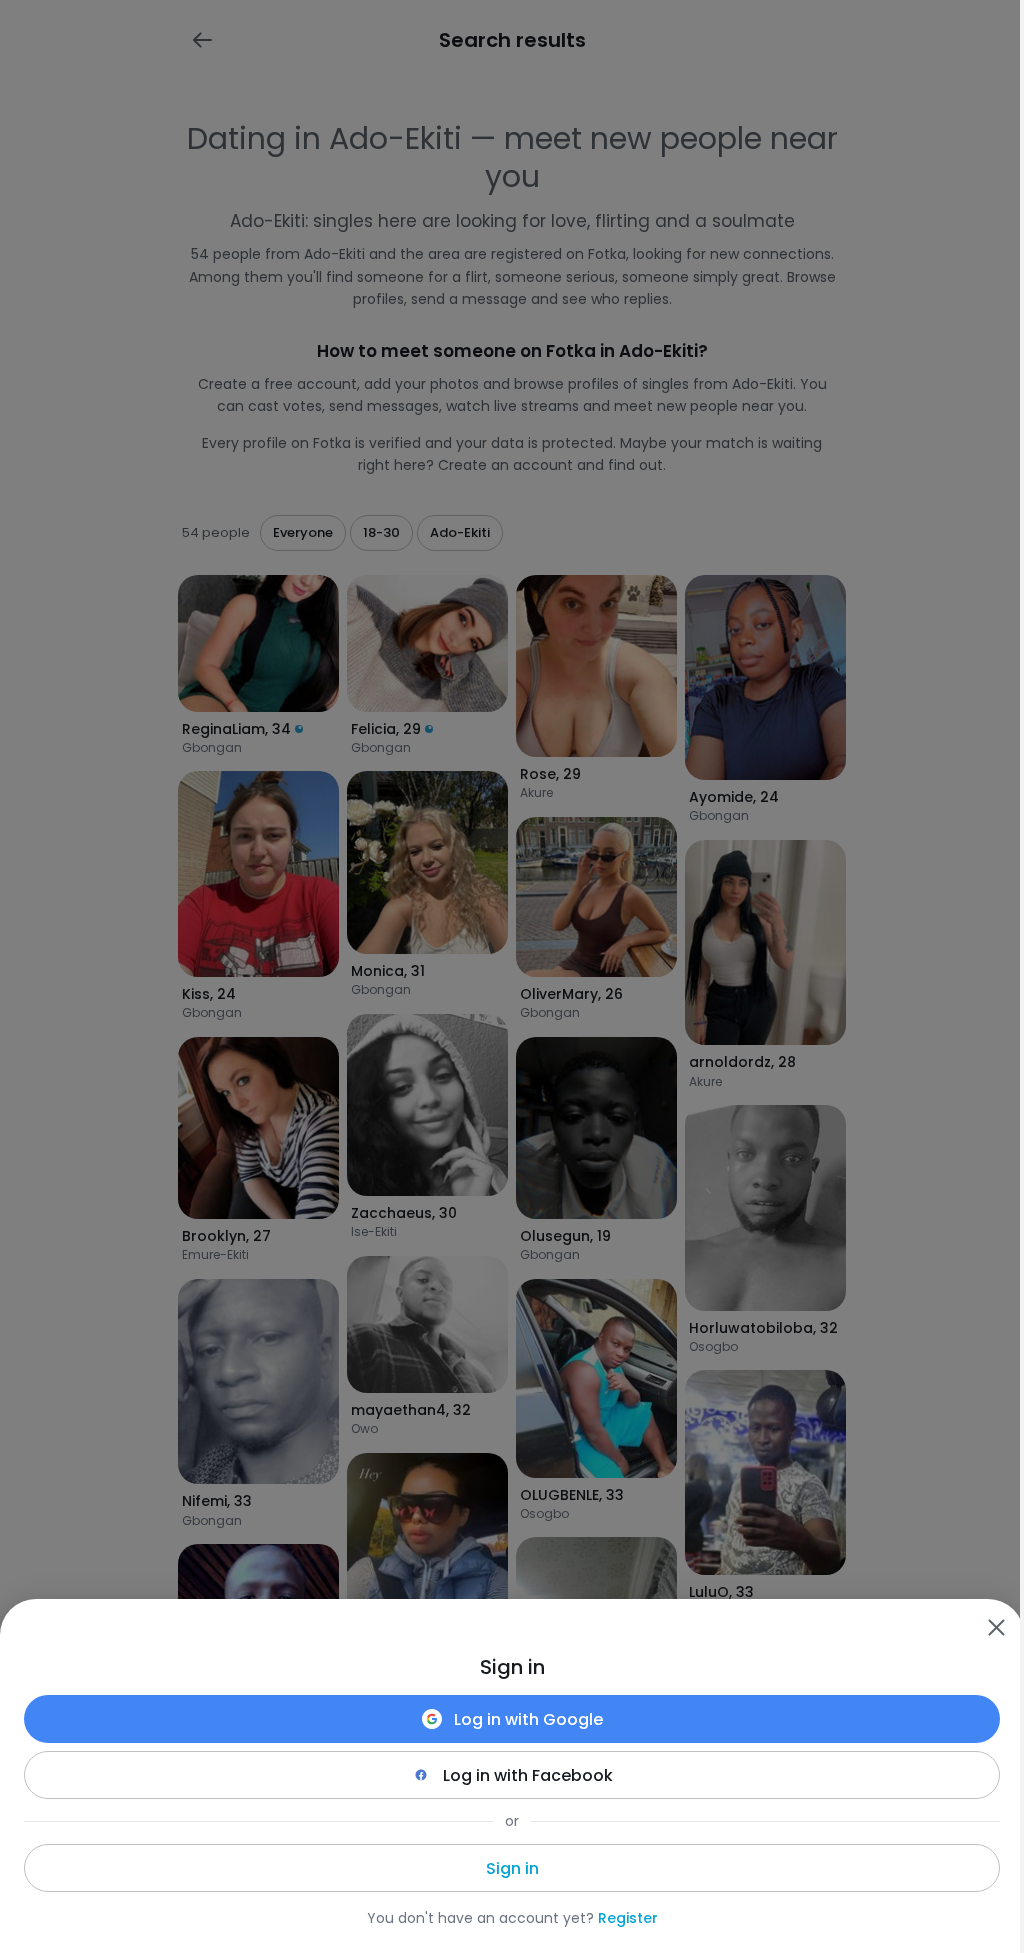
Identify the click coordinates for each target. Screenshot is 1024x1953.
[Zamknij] (996, 1627)
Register (628, 1918)
